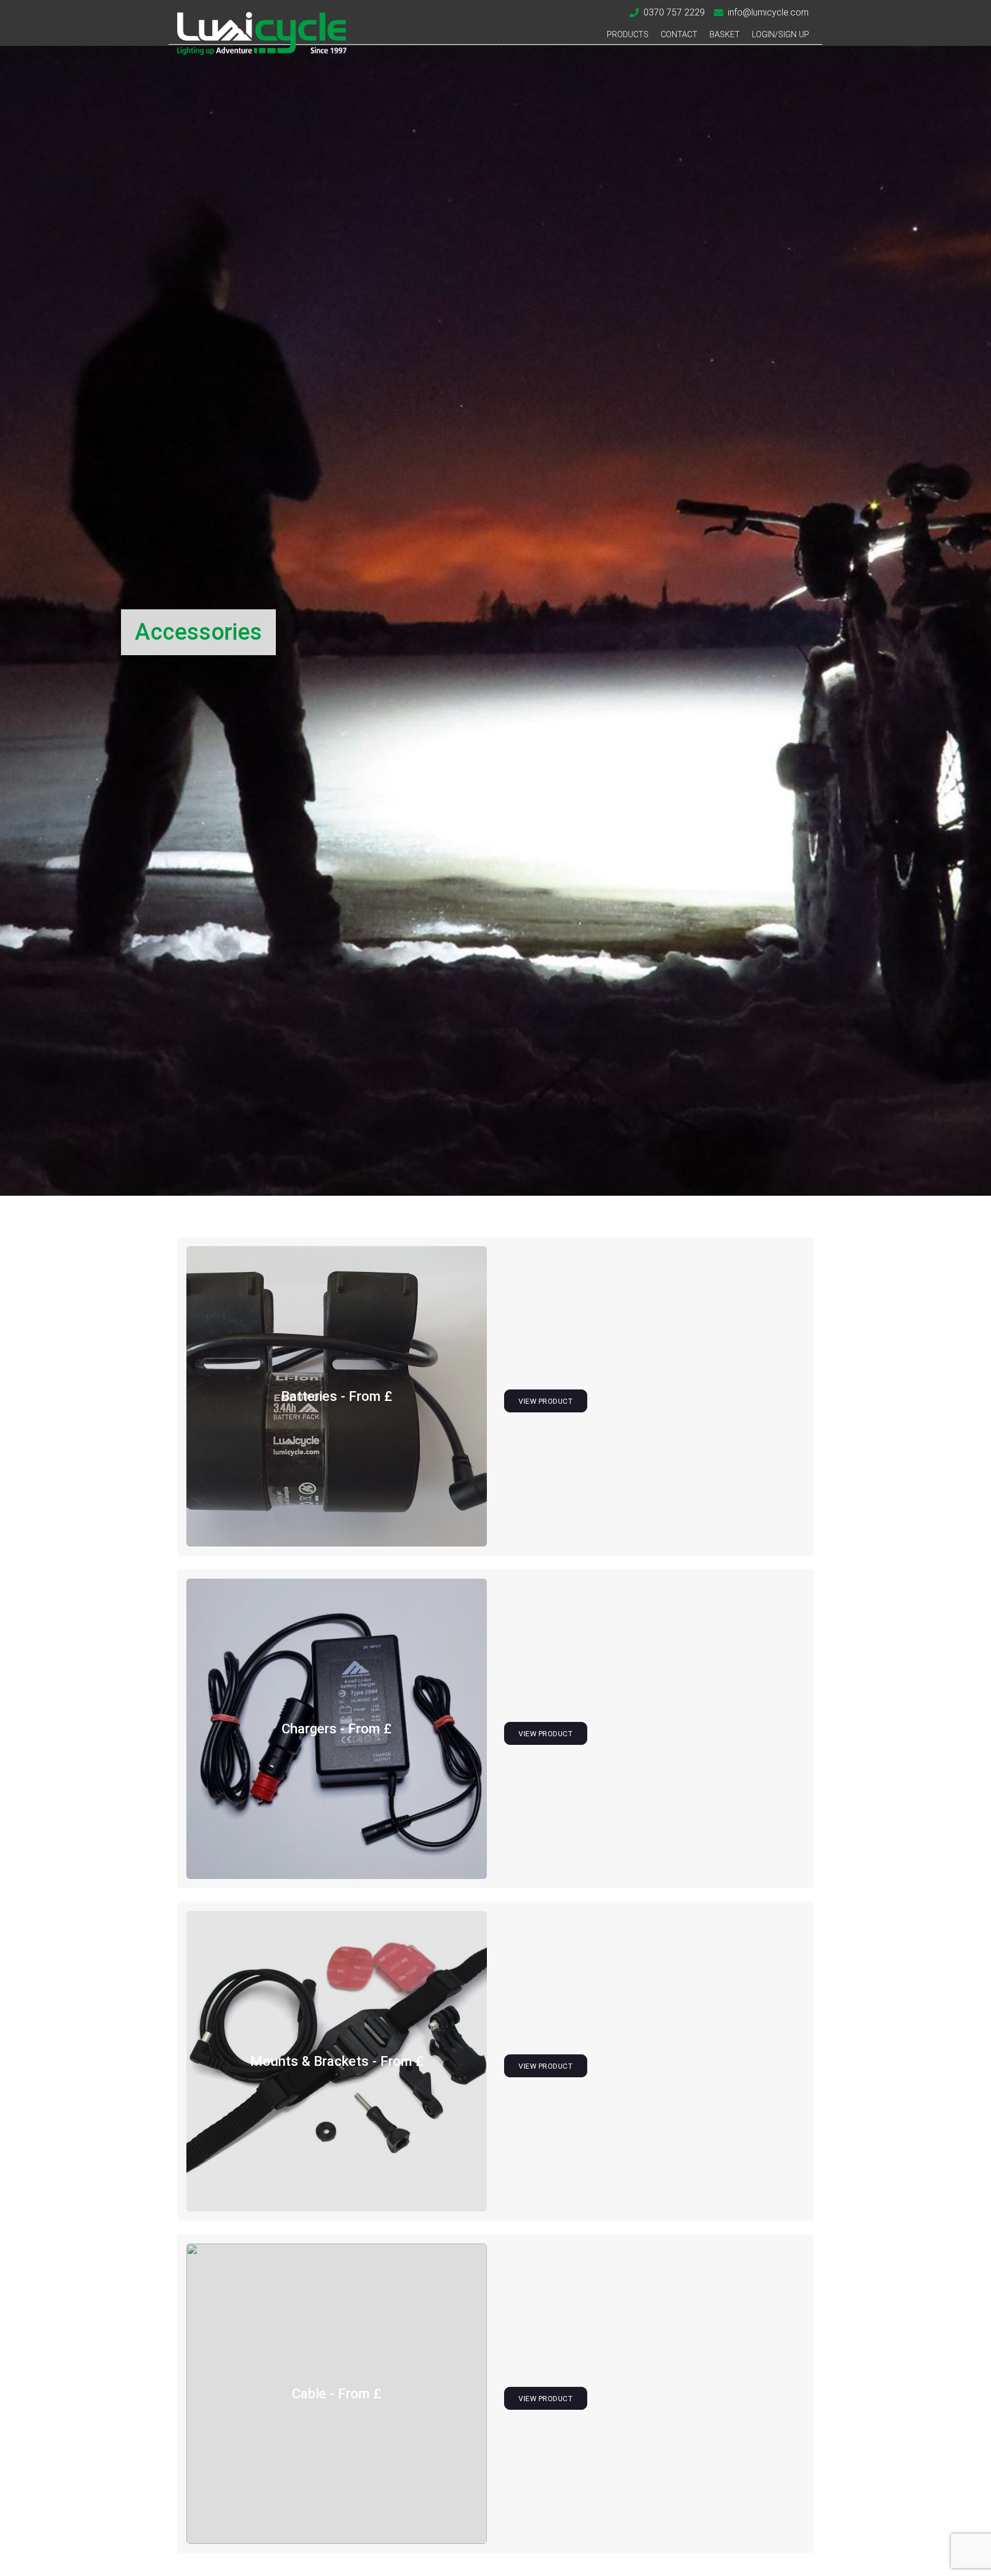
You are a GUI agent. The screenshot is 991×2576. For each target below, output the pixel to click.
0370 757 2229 (674, 12)
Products (628, 35)
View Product (546, 1401)
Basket (725, 35)
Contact (679, 35)
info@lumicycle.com (768, 12)
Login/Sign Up (781, 35)
